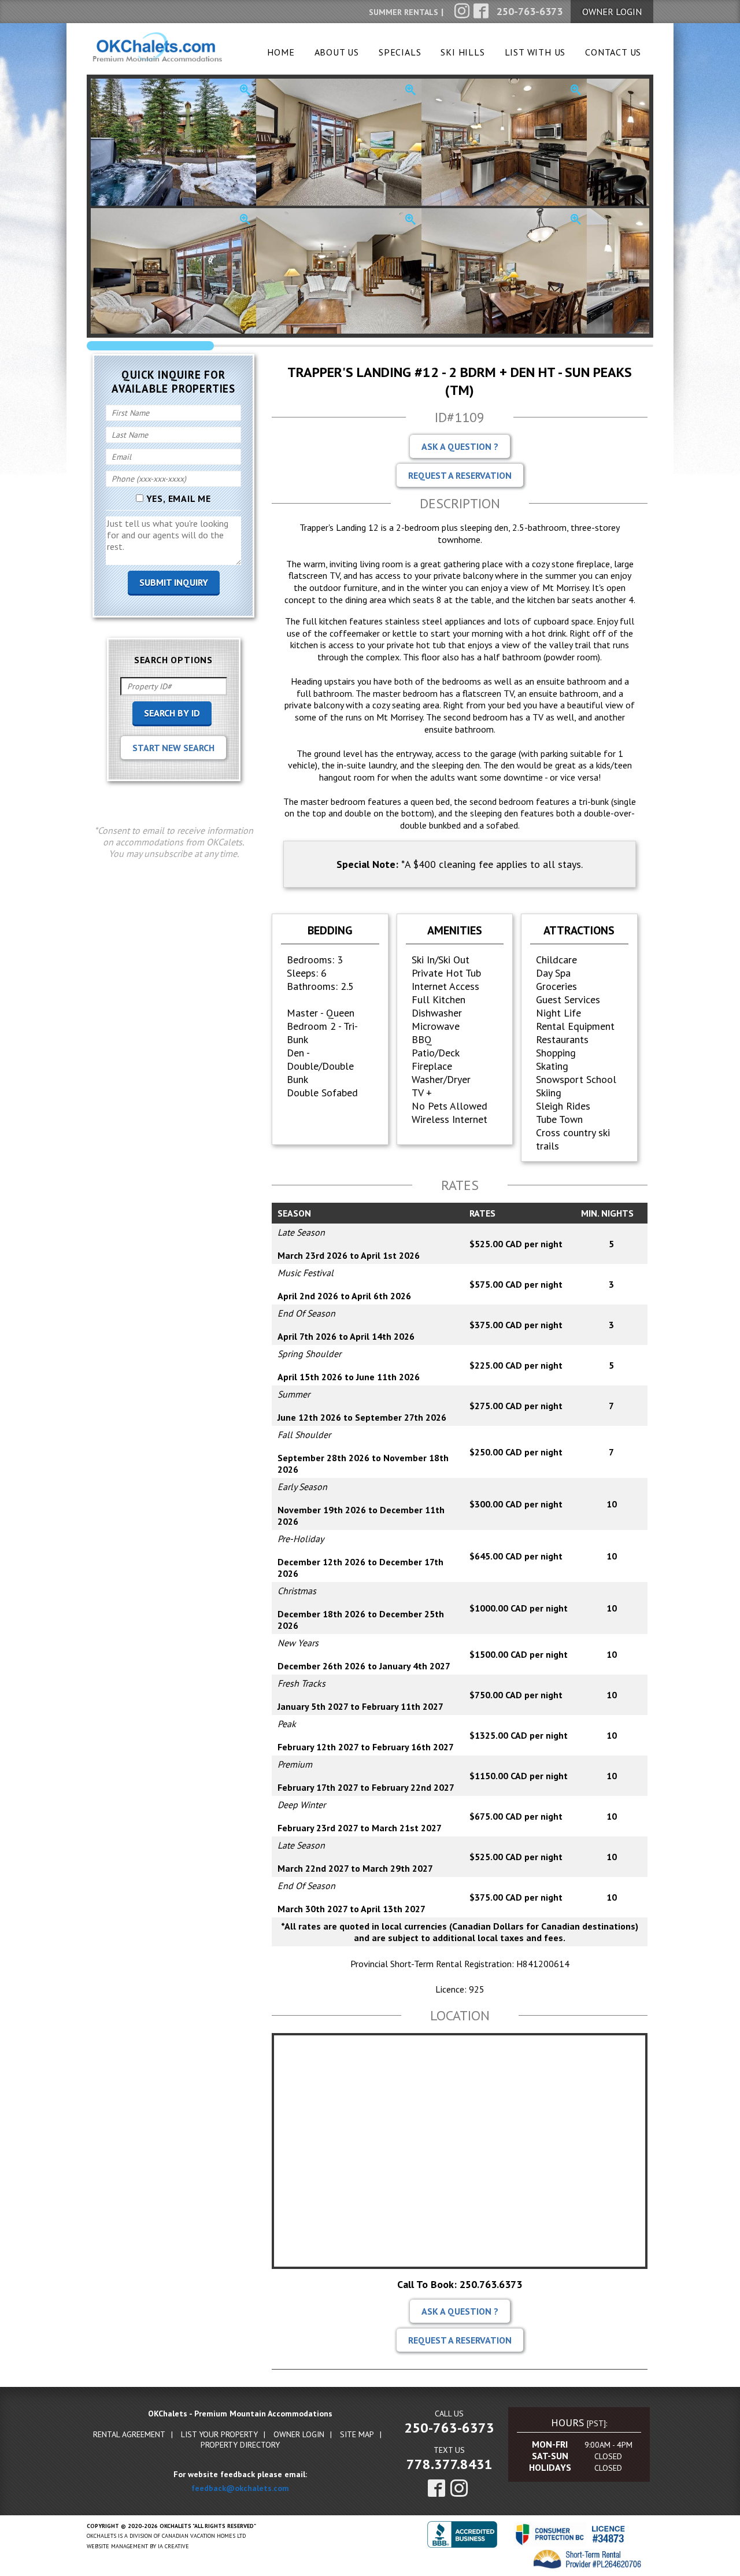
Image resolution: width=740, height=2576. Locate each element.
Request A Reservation (460, 475)
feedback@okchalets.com (240, 2488)
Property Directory (240, 2445)
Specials (400, 52)
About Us (337, 52)
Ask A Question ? (460, 446)
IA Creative (173, 2546)
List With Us (535, 52)
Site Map (357, 2434)
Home (281, 52)
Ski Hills (462, 52)
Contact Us (613, 52)
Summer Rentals (404, 12)
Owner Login (299, 2434)
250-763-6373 (449, 2428)
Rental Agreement (129, 2434)
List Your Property (219, 2434)
